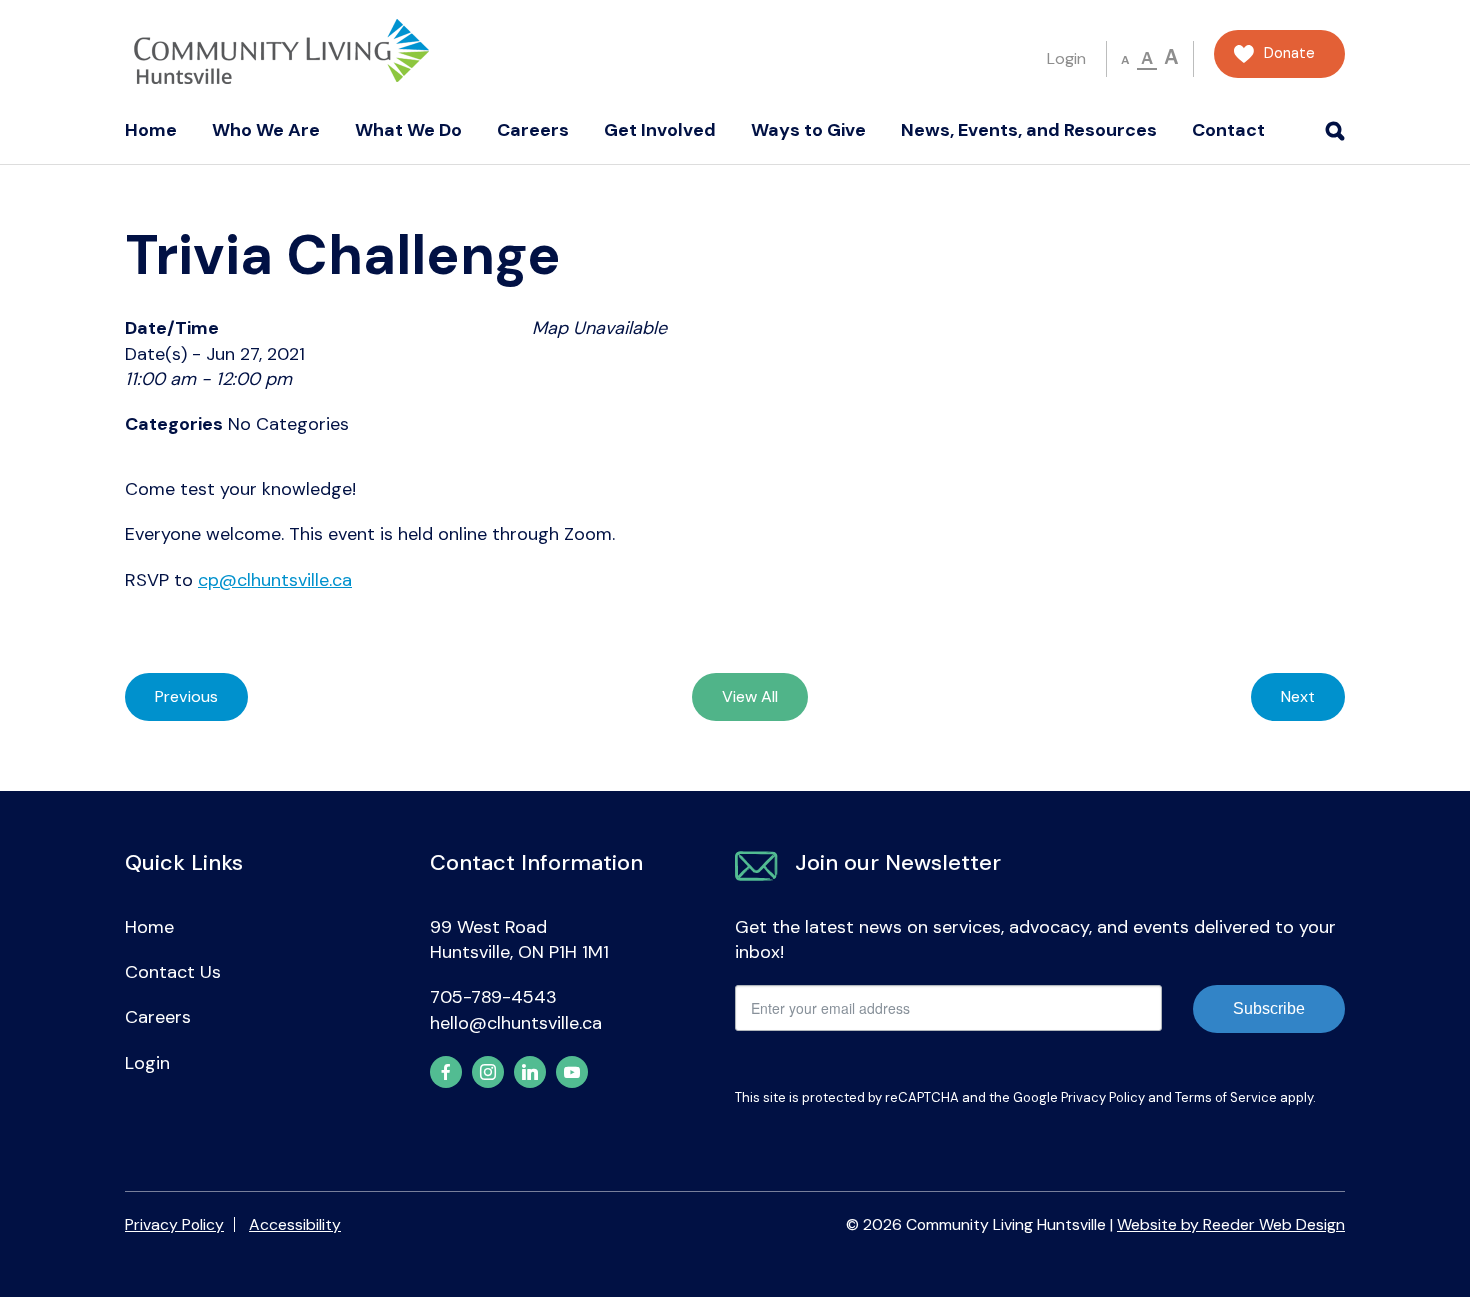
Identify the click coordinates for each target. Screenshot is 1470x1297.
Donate (1289, 53)
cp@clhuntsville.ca (275, 580)
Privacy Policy (1103, 1097)
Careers (533, 130)
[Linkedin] (530, 1072)
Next (1298, 696)
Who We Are (266, 130)
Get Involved (660, 130)
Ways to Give (808, 130)
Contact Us (173, 972)
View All (750, 696)
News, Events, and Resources (1029, 130)
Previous (186, 696)
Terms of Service (1226, 1097)
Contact (1228, 130)
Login (1066, 58)
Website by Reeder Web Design (1231, 1224)
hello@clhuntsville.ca (516, 1023)
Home (151, 130)
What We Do (408, 130)
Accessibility (295, 1224)
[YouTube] (572, 1072)
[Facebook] (446, 1072)
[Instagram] (488, 1072)
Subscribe (1269, 1008)
